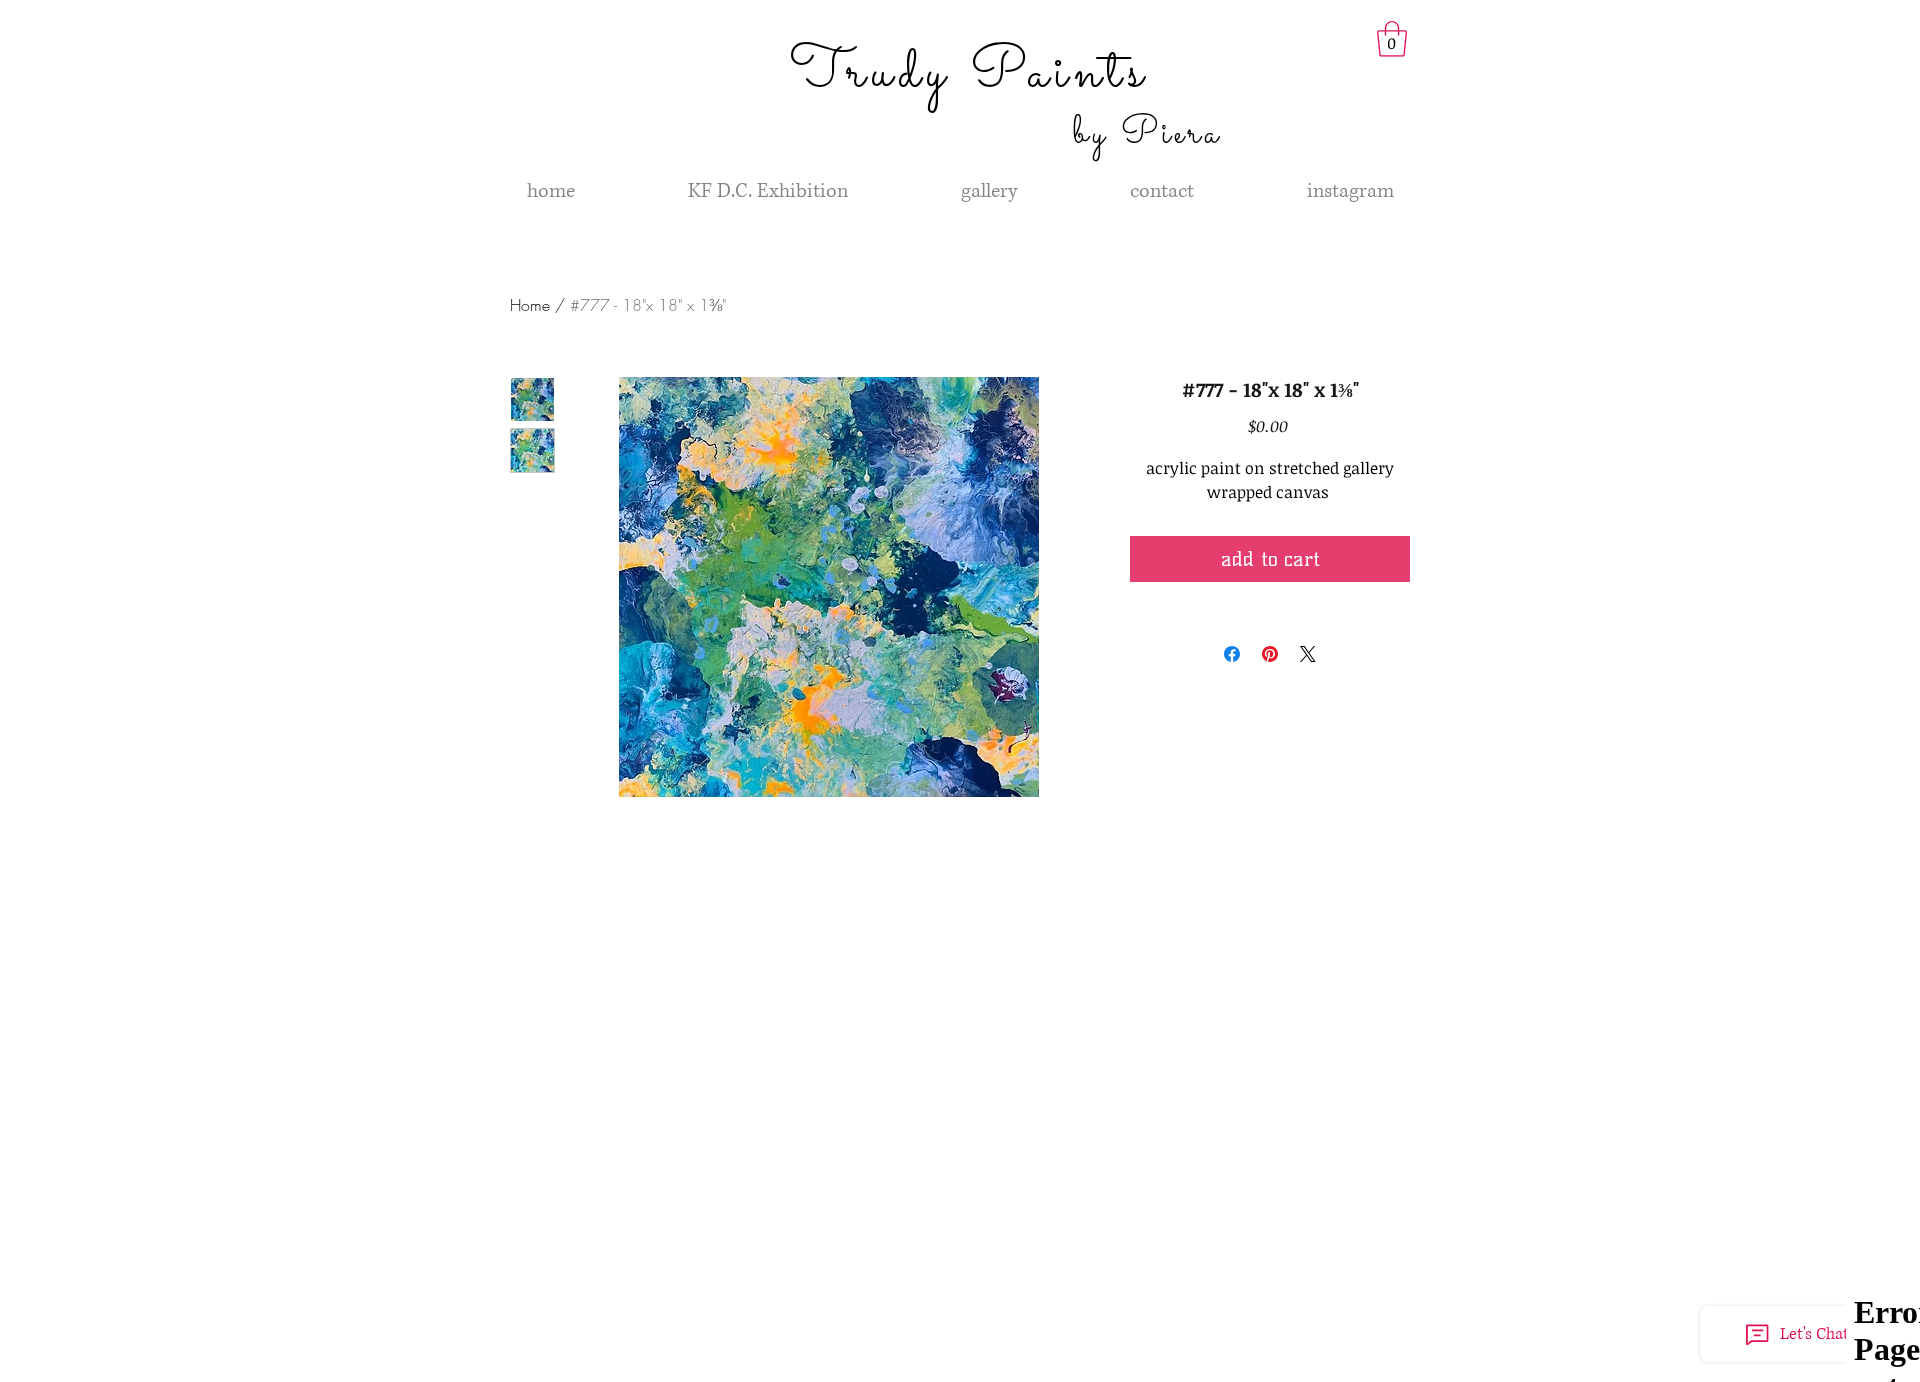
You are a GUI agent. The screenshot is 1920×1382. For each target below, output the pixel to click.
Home (530, 305)
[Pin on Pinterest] (1270, 654)
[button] (1392, 39)
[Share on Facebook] (1232, 654)
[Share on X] (1308, 654)
